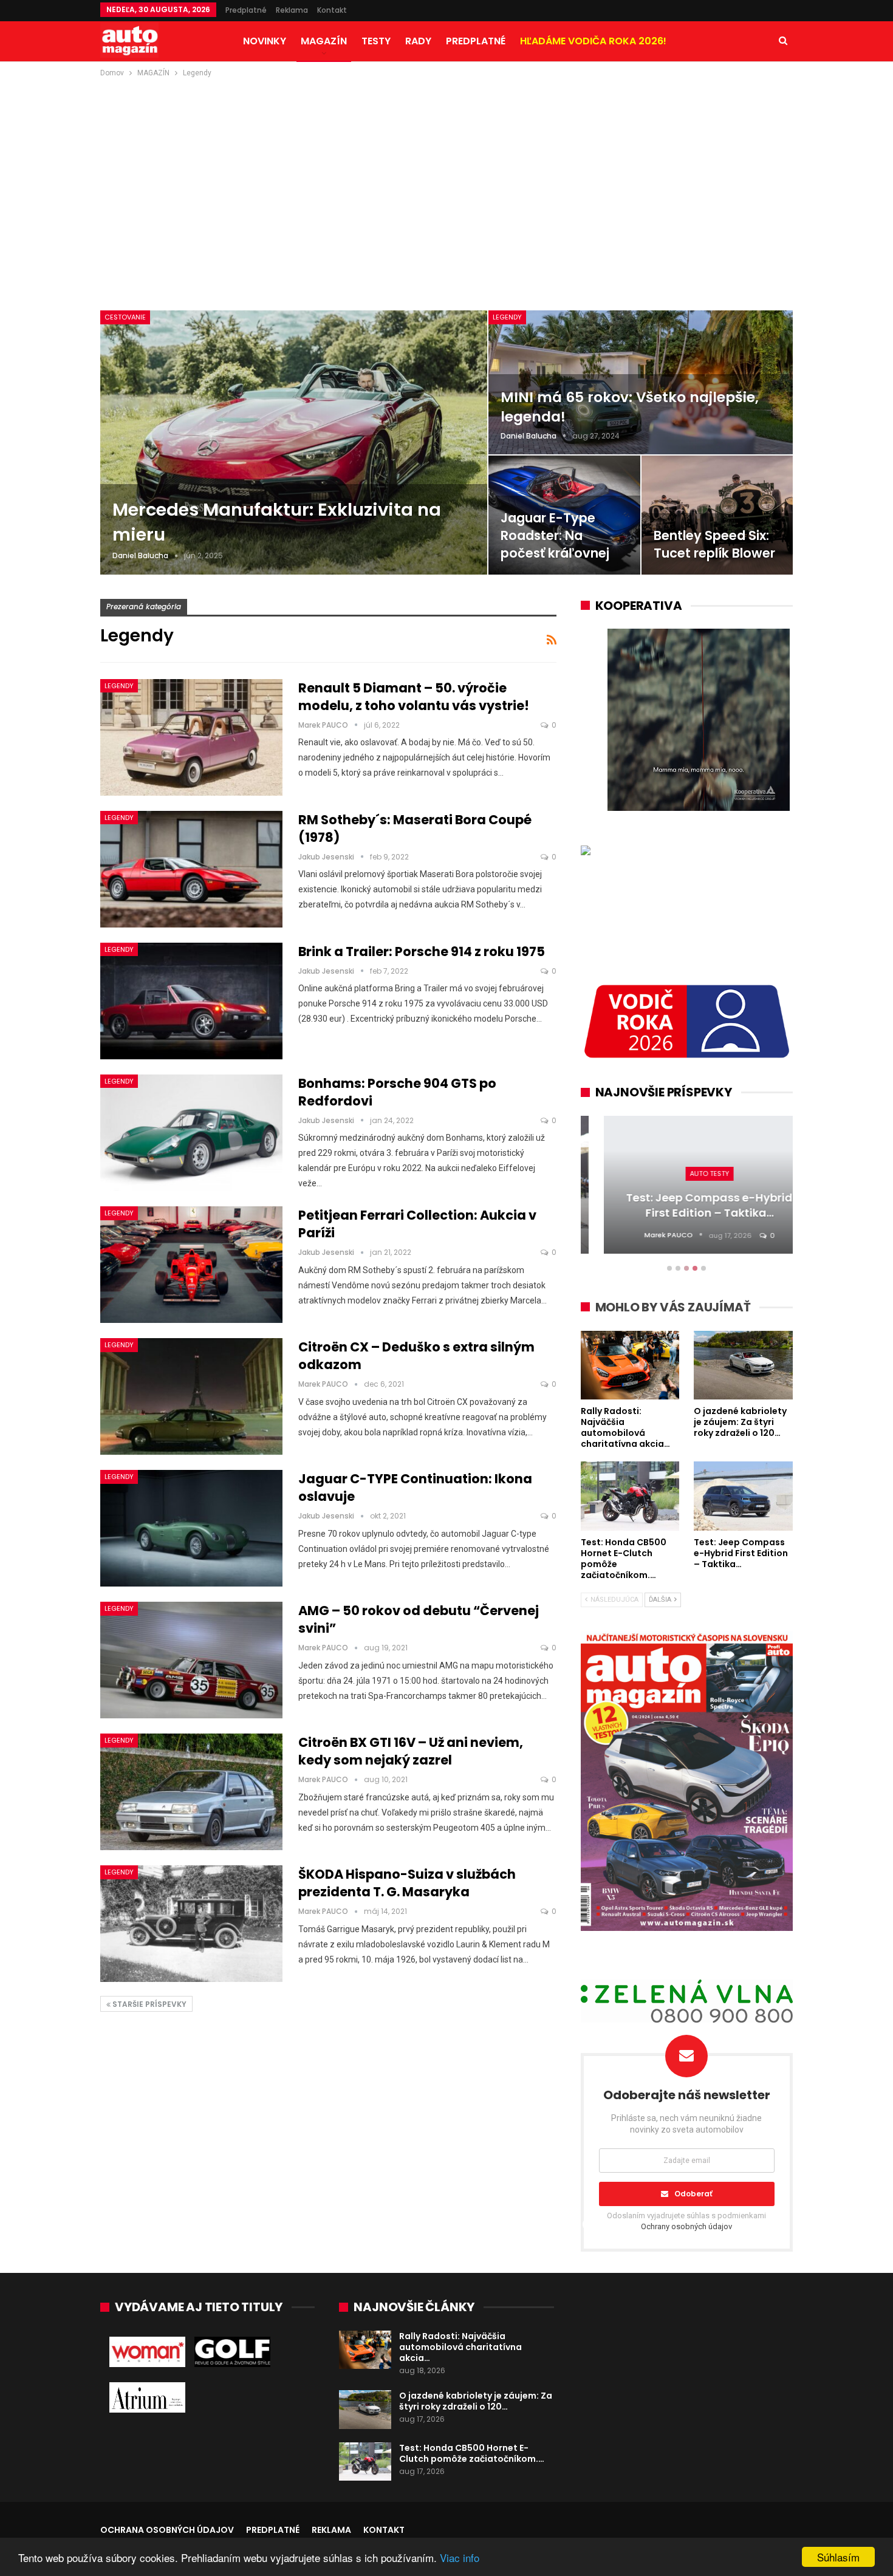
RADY (418, 41)
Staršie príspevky (149, 2004)
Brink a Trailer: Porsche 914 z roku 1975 (422, 951)
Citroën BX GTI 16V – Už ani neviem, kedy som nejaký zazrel (411, 1751)
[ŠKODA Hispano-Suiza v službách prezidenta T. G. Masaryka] (191, 1924)
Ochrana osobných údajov (167, 2530)
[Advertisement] (446, 171)
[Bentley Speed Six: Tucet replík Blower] (717, 515)
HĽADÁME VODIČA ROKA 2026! (593, 41)
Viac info (460, 2557)
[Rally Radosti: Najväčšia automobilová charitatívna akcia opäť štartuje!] (365, 2350)
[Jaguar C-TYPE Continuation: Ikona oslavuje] (191, 1528)
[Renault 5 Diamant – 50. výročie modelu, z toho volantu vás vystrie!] (191, 737)
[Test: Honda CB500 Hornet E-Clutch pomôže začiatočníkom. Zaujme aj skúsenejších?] (365, 2462)
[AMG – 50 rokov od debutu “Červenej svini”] (191, 1660)
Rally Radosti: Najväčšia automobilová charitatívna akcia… (460, 2347)
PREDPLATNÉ (476, 41)
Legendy (507, 317)
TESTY (376, 41)
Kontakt (332, 10)
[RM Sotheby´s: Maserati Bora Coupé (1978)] (191, 869)
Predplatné (246, 10)
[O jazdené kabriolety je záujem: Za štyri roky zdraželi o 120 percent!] (365, 2410)
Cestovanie (125, 317)
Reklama (292, 10)
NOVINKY (265, 41)
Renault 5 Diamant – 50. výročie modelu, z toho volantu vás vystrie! (414, 697)
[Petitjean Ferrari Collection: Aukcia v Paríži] (191, 1265)
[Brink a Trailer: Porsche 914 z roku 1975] (191, 1001)
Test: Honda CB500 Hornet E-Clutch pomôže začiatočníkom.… (472, 2453)
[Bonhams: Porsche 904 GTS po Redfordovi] (191, 1133)
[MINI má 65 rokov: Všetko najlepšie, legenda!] (641, 382)
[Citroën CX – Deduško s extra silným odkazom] (191, 1396)
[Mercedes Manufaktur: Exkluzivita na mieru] (294, 442)
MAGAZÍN (324, 41)
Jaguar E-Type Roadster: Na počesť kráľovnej (555, 535)
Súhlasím (838, 2557)
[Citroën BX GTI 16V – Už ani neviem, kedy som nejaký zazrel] (191, 1792)
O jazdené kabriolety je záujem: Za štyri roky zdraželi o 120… (476, 2401)
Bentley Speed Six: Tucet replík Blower (714, 544)
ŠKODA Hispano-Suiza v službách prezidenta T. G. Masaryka (407, 1883)
